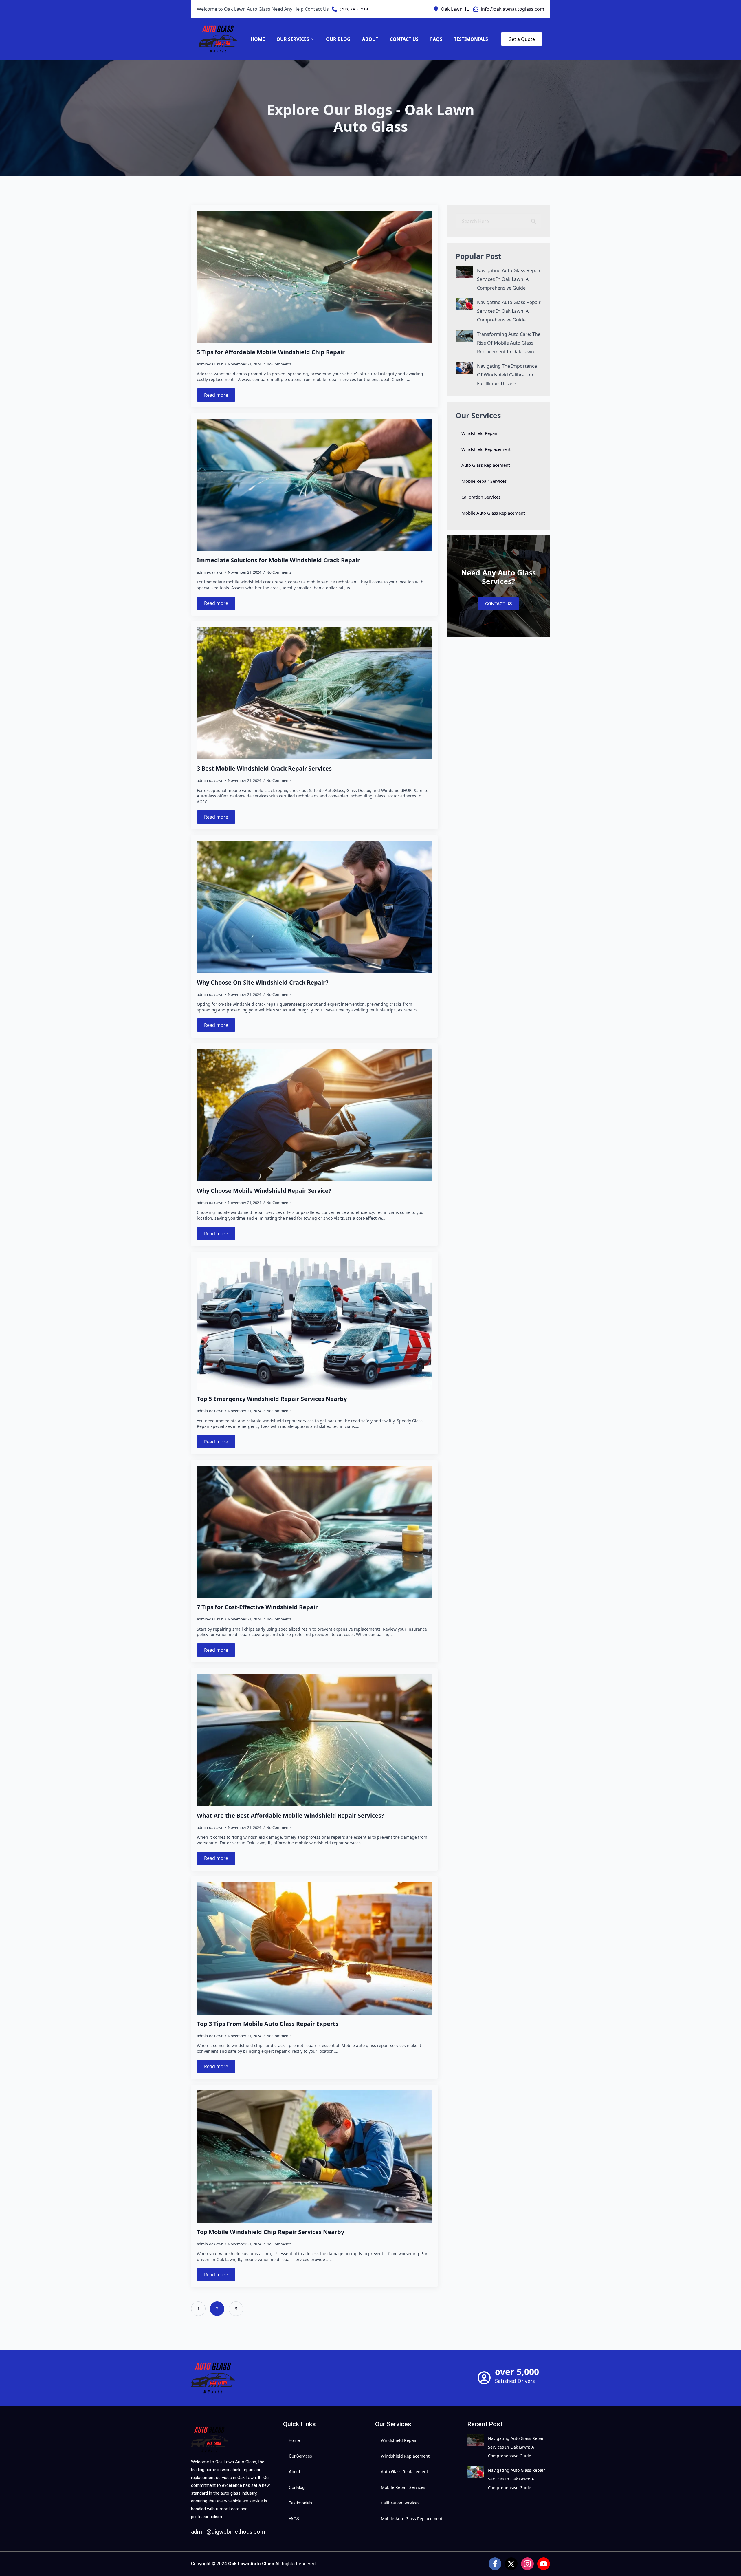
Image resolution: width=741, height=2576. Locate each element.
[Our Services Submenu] (315, 39)
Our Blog (338, 39)
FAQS (436, 39)
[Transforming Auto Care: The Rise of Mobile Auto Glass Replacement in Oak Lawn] (464, 343)
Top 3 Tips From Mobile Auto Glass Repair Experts (268, 2024)
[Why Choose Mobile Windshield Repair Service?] (314, 1115)
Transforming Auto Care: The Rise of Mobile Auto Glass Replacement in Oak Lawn (509, 343)
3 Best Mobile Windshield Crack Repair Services (264, 769)
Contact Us (404, 39)
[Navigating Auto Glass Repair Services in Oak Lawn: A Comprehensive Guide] (464, 279)
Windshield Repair (479, 433)
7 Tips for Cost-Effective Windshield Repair (257, 1607)
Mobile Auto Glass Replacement (493, 513)
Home (258, 39)
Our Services (293, 39)
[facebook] (495, 2564)
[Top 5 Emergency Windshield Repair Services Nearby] (314, 1324)
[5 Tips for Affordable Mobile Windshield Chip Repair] (314, 277)
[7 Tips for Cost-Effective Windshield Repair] (314, 1532)
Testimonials (471, 39)
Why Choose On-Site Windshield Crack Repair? (263, 983)
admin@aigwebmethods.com (228, 2532)
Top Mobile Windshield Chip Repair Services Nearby (270, 2232)
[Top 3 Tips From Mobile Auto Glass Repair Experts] (314, 1948)
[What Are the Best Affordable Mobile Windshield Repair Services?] (314, 1740)
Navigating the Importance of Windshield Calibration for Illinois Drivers (507, 375)
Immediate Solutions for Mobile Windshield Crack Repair (278, 560)
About (370, 39)
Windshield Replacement (486, 449)
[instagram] (527, 2564)
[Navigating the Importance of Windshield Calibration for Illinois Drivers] (464, 375)
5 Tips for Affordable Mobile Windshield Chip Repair (271, 352)
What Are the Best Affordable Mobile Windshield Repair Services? (290, 1816)
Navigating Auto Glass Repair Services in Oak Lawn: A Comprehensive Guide (509, 279)
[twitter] (511, 2564)
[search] (533, 221)
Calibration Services (481, 497)
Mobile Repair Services (484, 481)
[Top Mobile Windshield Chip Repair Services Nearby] (314, 2157)
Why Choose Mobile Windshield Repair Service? (264, 1191)
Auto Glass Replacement (486, 465)
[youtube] (544, 2564)
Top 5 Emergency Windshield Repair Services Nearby (272, 1399)
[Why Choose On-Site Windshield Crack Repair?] (314, 907)
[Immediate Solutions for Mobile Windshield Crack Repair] (314, 485)
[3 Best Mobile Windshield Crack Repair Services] (314, 693)
